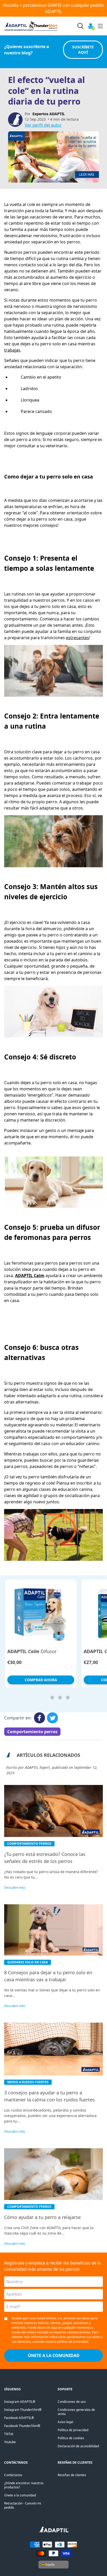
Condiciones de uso (72, 2402)
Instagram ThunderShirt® (23, 2410)
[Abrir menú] (100, 26)
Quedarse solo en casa (28, 1962)
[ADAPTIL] (54, 2531)
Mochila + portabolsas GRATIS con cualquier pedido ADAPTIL (53, 8)
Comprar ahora (41, 1680)
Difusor (32, 1651)
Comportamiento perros (32, 1732)
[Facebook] (39, 1718)
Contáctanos (13, 2475)
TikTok (9, 2434)
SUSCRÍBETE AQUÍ (83, 50)
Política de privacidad (73, 2430)
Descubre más (15, 1888)
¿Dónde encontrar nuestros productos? (24, 2485)
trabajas (12, 350)
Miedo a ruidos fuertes (28, 2082)
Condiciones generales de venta (76, 2412)
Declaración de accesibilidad (78, 2446)
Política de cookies (71, 2438)
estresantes (78, 638)
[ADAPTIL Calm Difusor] (41, 1613)
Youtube (10, 2442)
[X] (52, 1718)
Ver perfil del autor (43, 125)
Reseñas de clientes (72, 2475)
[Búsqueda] (81, 26)
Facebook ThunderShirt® (22, 2426)
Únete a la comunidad (20, 2495)
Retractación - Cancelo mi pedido (23, 2505)
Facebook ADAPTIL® (19, 2418)
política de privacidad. (73, 2342)
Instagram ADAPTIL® (20, 2402)
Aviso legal (65, 2422)
